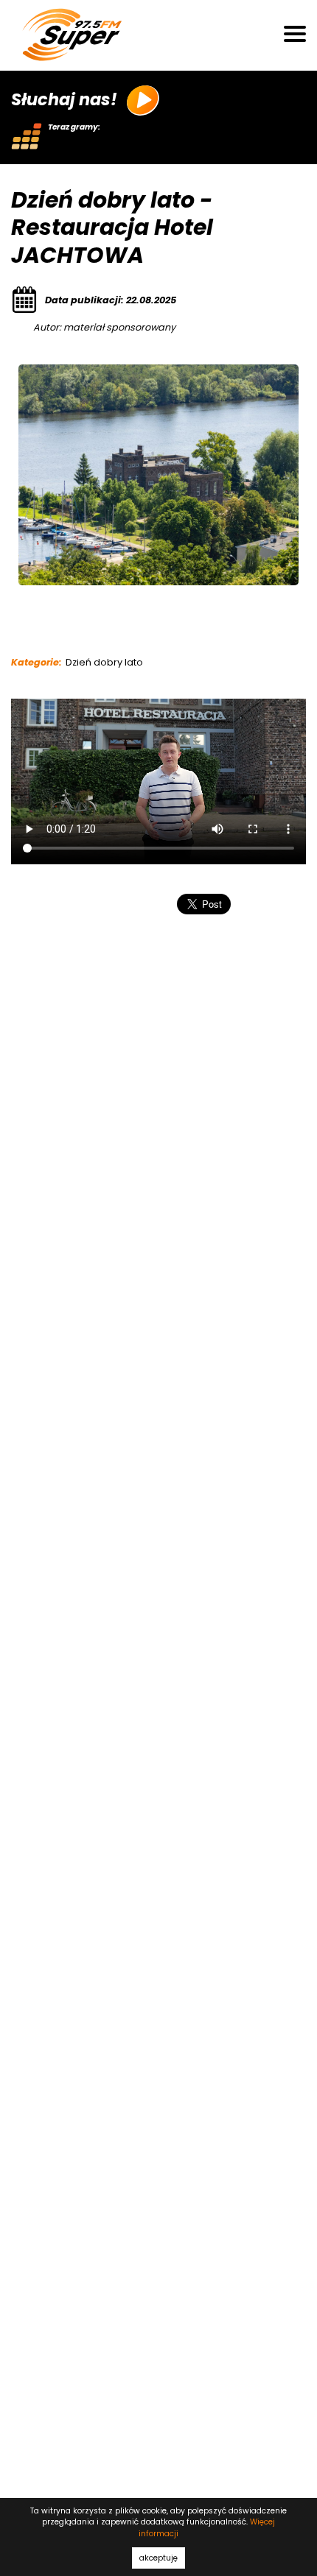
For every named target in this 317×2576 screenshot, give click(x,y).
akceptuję (158, 2558)
